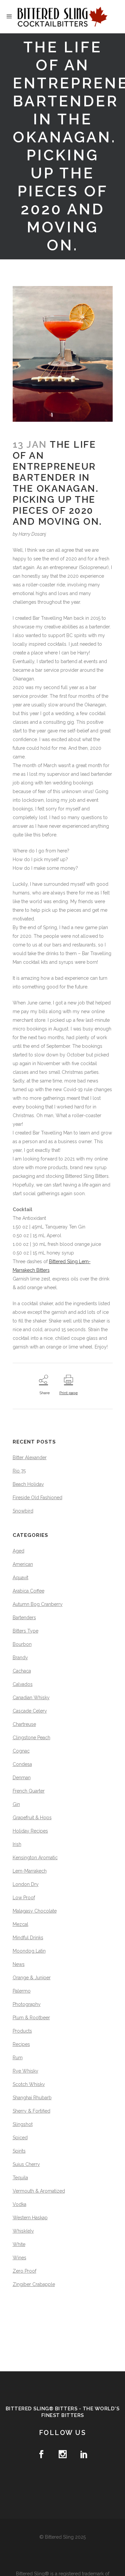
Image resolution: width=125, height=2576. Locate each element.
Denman (22, 1778)
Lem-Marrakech (30, 1871)
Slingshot (23, 2124)
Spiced (20, 2138)
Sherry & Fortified (31, 2111)
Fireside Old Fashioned (37, 1498)
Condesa (22, 1764)
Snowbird (23, 1511)
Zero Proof (24, 2271)
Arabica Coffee (28, 1591)
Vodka (19, 2204)
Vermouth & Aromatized (39, 2191)
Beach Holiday (28, 1484)
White (19, 2244)
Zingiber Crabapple (34, 2284)
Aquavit (20, 1578)
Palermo (22, 1991)
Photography (27, 2004)
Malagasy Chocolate (35, 1911)
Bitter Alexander (30, 1458)
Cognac (21, 1751)
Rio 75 (19, 1471)
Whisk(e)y (23, 2231)
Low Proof (24, 1898)
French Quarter (29, 1791)
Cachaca (22, 1671)
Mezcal (20, 1924)
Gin (16, 1804)
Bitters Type (25, 1631)
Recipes (21, 2044)
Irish (17, 1844)
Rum (18, 2058)
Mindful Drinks (28, 1938)
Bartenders (24, 1618)
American (23, 1564)
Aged (18, 1551)
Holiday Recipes (30, 1831)
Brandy (20, 1658)
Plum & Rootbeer (31, 2018)
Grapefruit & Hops (32, 1818)
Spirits (19, 2151)
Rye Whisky (25, 2071)
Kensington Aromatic (35, 1858)
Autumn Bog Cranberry (38, 1604)
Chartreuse (24, 1724)
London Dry (26, 1884)
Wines (19, 2258)
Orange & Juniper (32, 1978)
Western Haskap (30, 2218)
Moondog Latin (29, 1951)
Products (22, 2031)
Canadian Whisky (31, 1698)
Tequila (20, 2178)
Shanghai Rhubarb (32, 2098)
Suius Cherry (26, 2164)
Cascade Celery (30, 1711)
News (19, 1964)
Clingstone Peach (31, 1738)
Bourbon (22, 1644)
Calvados (23, 1684)
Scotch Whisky (29, 2084)
